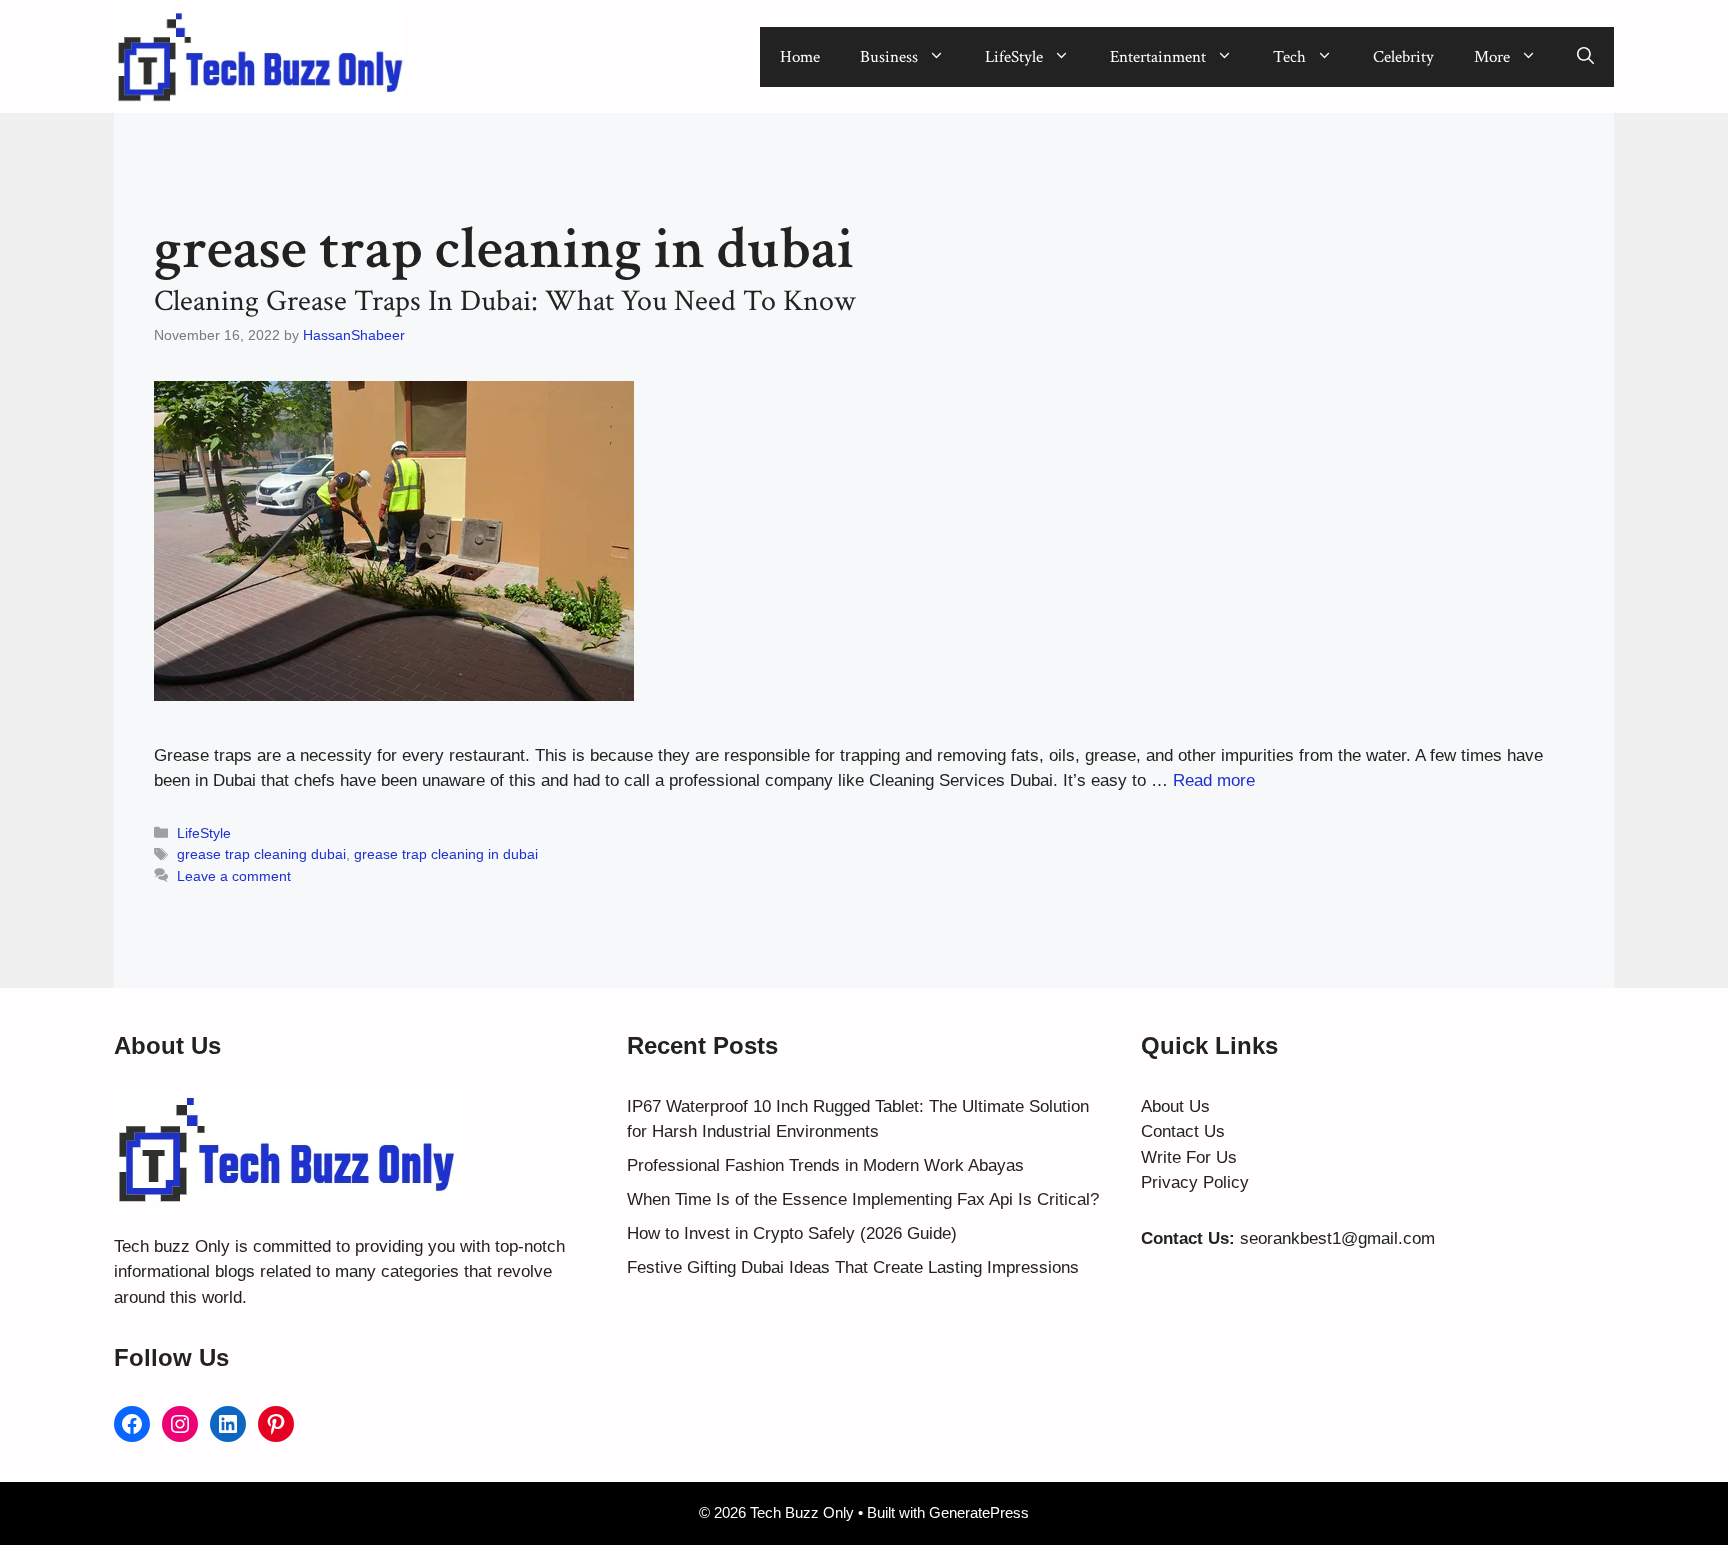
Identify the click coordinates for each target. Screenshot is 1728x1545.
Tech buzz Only (172, 1246)
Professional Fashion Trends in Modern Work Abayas (825, 1165)
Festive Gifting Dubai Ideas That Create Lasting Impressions (853, 1267)
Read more (1214, 780)
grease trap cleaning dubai (261, 854)
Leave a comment (234, 876)
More (1492, 57)
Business (889, 57)
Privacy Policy (1195, 1182)
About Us (1175, 1106)
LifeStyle (1014, 57)
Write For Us (1189, 1157)
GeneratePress (979, 1512)
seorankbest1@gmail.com (1337, 1238)
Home (800, 57)
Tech (1289, 57)
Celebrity (1403, 57)
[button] (1585, 57)
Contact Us (1183, 1131)
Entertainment (1158, 57)
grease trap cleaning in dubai (446, 854)
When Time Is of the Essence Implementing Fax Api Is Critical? (863, 1199)
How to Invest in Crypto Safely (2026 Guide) (792, 1233)
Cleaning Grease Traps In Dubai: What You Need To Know (505, 301)
